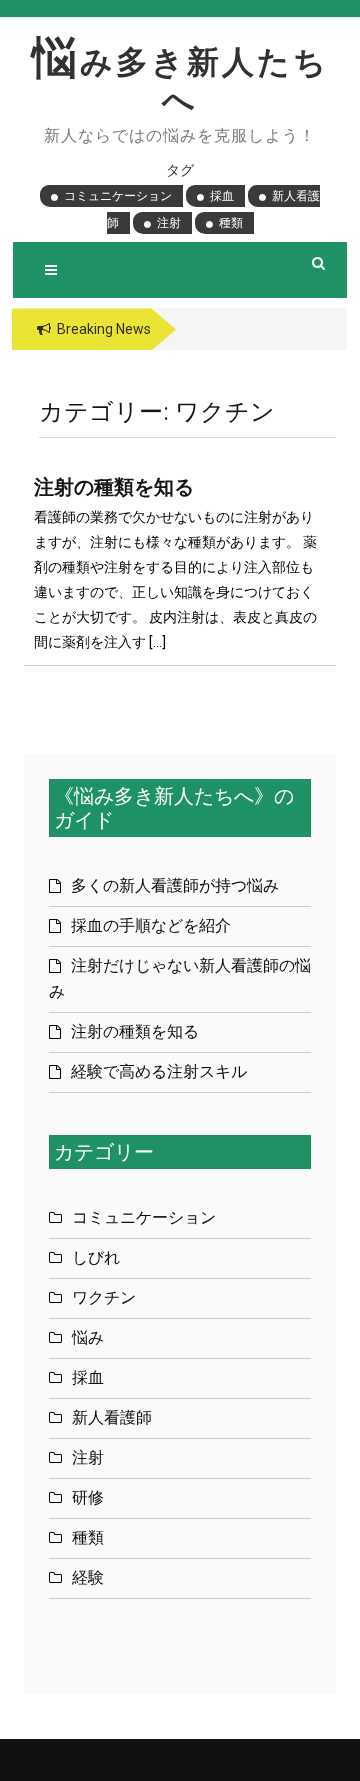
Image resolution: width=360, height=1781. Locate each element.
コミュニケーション (118, 196)
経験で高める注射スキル (159, 1071)
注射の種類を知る (114, 487)
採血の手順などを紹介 (151, 925)
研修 (88, 1497)
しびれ (96, 1257)
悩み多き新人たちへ (180, 81)
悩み (88, 1337)
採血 (222, 196)
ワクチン (104, 1297)
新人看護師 (112, 1417)
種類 (231, 223)
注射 (169, 223)
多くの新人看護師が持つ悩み (175, 885)
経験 (88, 1577)
